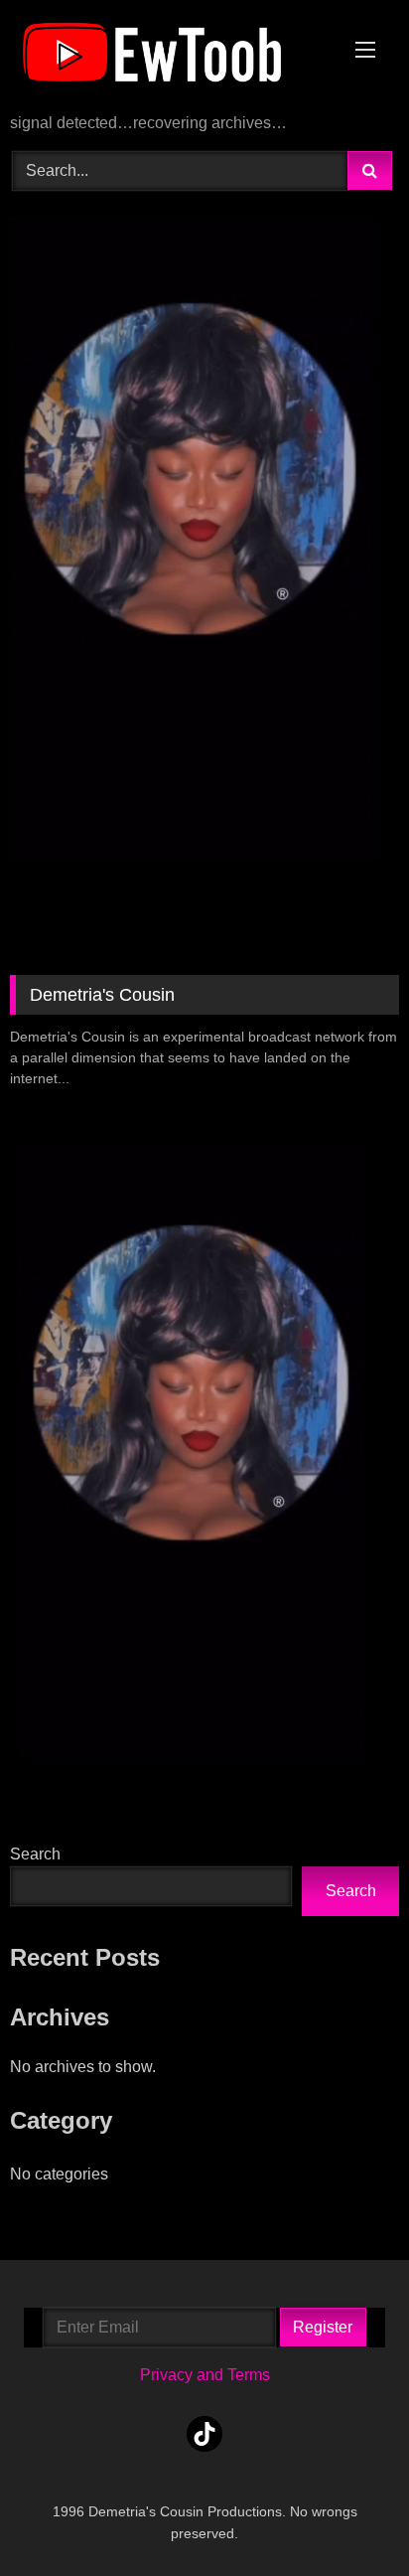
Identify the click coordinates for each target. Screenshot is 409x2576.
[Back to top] (347, 2517)
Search (35, 1854)
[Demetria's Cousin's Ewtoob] (168, 58)
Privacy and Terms (205, 2375)
